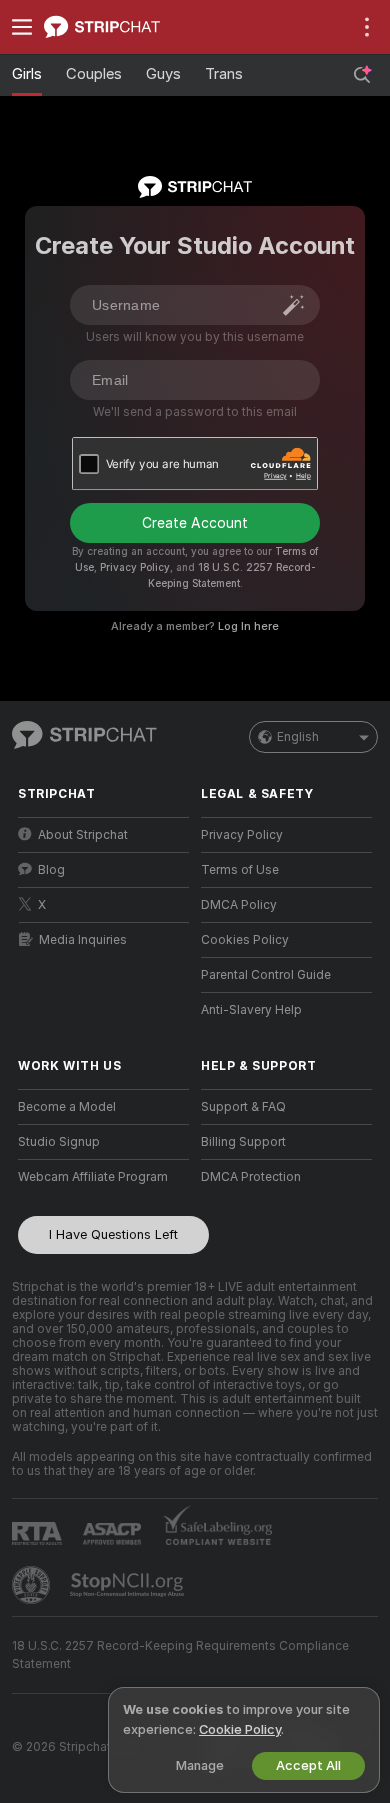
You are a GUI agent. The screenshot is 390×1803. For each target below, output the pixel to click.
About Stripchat (83, 835)
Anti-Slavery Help (251, 1010)
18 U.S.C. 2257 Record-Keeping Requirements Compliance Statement (180, 1655)
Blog (51, 870)
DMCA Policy (239, 905)
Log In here (248, 626)
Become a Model (67, 1107)
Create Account (195, 523)
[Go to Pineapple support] (33, 1585)
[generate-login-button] (294, 305)
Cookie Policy (240, 1729)
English (298, 737)
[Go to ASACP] (114, 1534)
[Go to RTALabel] (39, 1533)
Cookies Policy (245, 940)
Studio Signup (59, 1142)
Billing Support (243, 1142)
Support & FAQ (243, 1107)
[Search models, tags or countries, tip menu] (362, 75)
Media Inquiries (83, 940)
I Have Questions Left (113, 1234)
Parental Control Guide (266, 975)
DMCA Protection (251, 1177)
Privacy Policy (135, 567)
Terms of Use (240, 870)
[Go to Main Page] (119, 27)
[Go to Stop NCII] (129, 1585)
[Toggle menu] (22, 27)
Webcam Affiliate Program (93, 1177)
